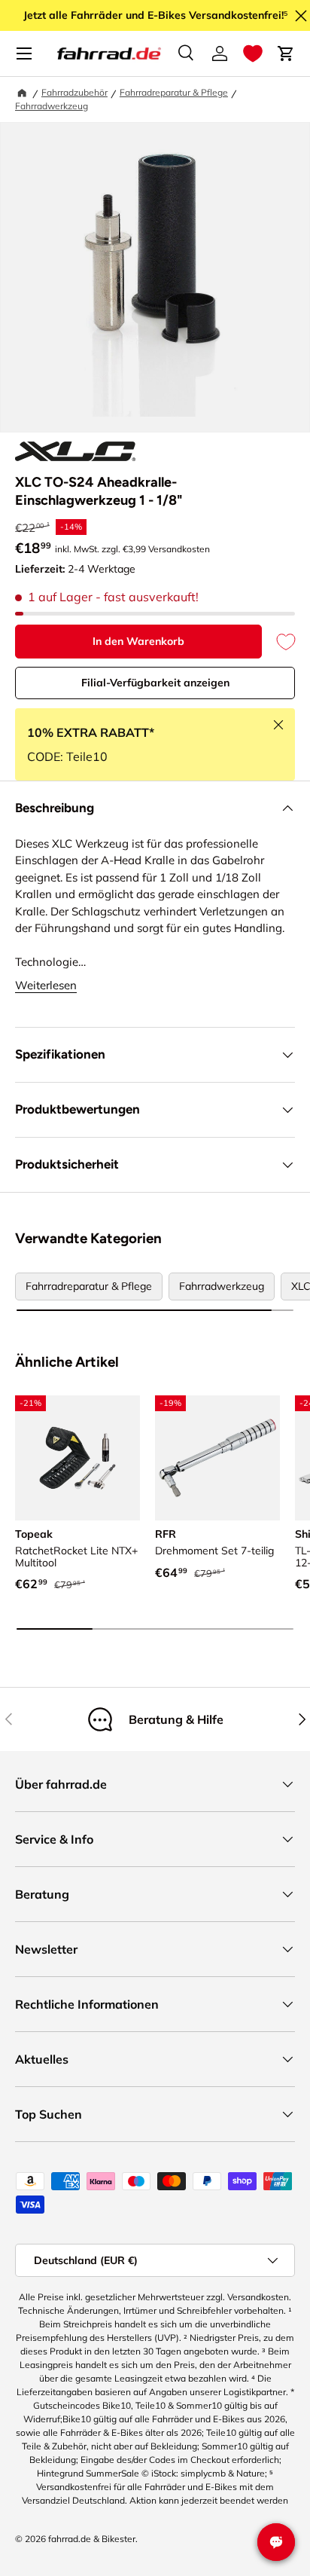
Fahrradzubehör (74, 92)
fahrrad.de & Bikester (92, 2539)
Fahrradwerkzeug (52, 106)
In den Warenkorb (138, 641)
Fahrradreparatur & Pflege (174, 92)
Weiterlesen (46, 985)
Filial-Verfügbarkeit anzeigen (155, 683)
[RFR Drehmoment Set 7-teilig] (217, 1458)
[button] (253, 53)
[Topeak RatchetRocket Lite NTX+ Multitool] (77, 1458)
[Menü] (24, 53)
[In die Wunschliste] (278, 642)
